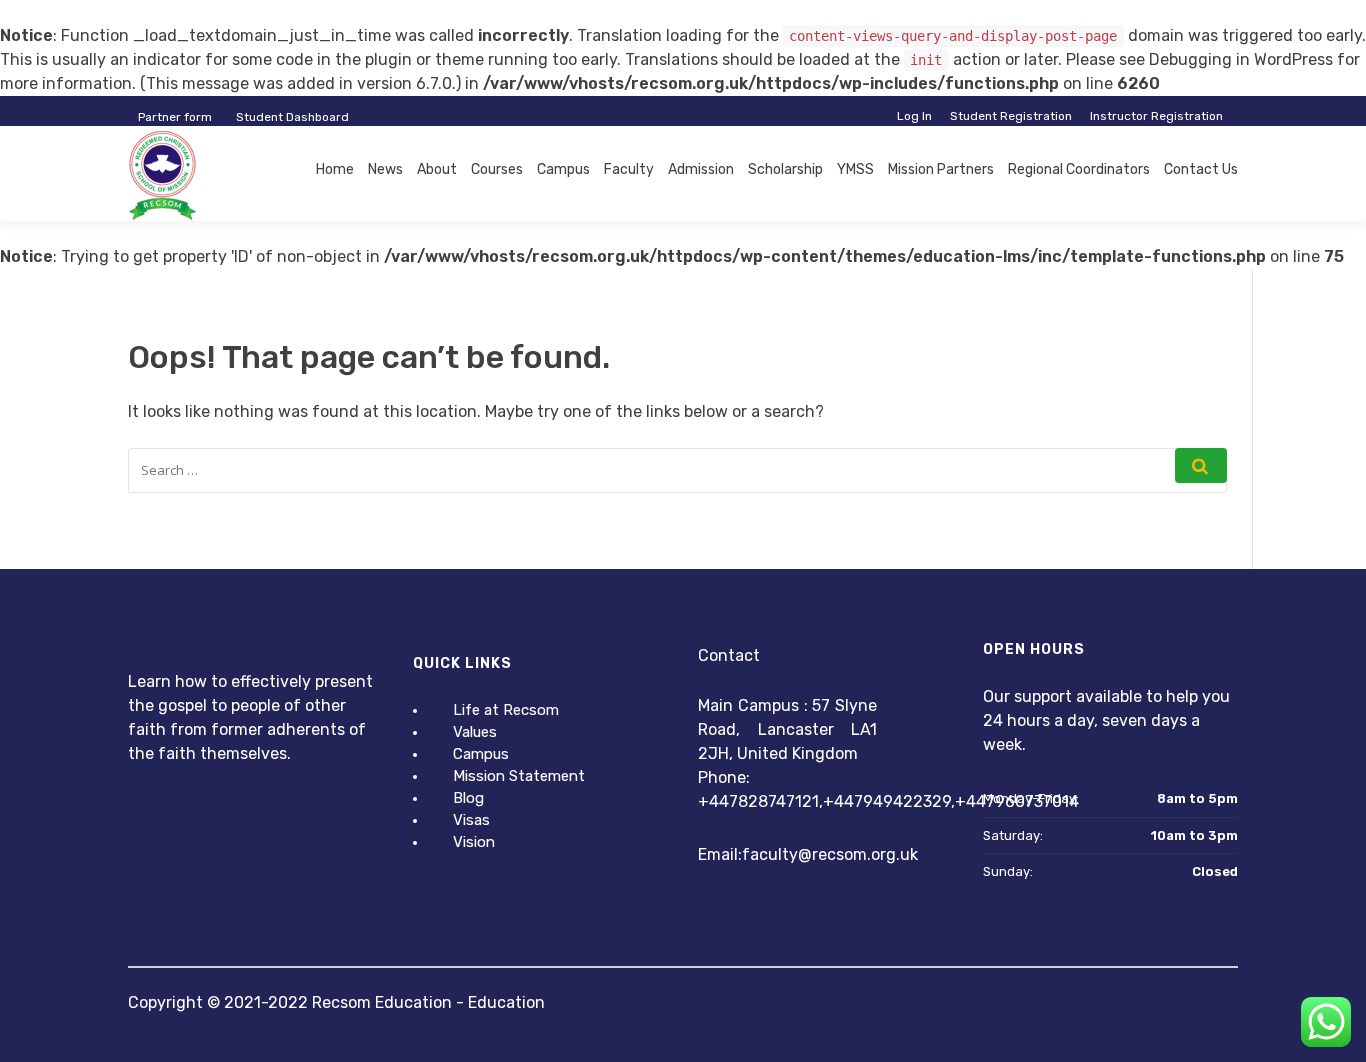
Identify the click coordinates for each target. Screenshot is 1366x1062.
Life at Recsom (506, 710)
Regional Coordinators (1079, 169)
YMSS (855, 169)
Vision (474, 842)
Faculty (629, 169)
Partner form (175, 117)
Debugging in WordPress (1241, 59)
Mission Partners (941, 169)
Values (475, 732)
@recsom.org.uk (858, 854)
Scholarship (785, 169)
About (437, 169)
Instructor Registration (1156, 116)
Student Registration (1011, 116)
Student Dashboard (292, 117)
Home (335, 169)
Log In (914, 116)
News (385, 169)
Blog (468, 798)
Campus (563, 169)
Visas (471, 820)
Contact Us (1201, 169)
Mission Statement (519, 776)
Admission (701, 169)
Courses (497, 169)
